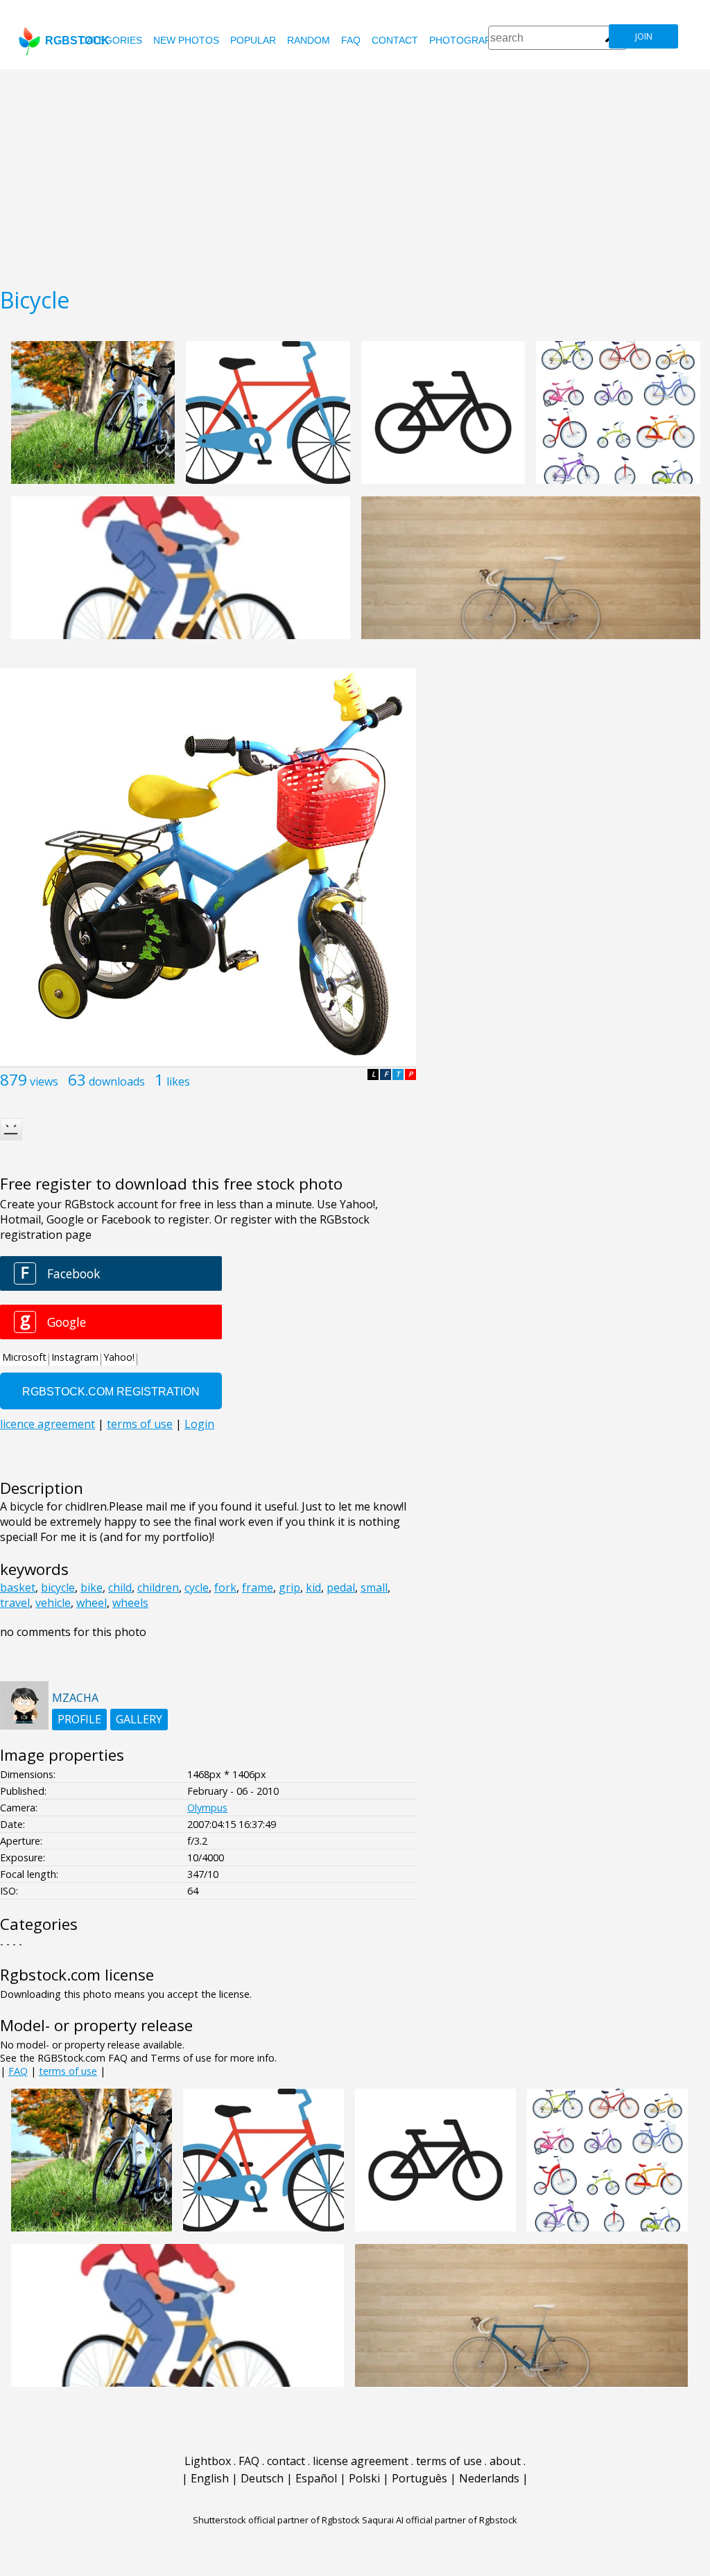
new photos (186, 40)
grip (289, 1587)
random (309, 40)
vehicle (53, 1603)
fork (225, 1587)
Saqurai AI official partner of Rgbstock (440, 2520)
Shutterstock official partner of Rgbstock (276, 2520)
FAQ (351, 40)
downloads (117, 1081)
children (158, 1587)
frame (258, 1587)
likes (178, 1081)
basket (18, 1587)
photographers (473, 40)
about (505, 2461)
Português (419, 2478)
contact (395, 40)
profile (79, 1719)
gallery (139, 1719)
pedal (341, 1587)
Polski (364, 2478)
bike (92, 1587)
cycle (197, 1587)
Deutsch (262, 2478)
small (374, 1587)
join (644, 36)
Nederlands (489, 2478)
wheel (92, 1603)
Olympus (207, 1808)
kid (313, 1587)
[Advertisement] (355, 173)
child (120, 1587)
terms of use (68, 2071)
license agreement (361, 2461)
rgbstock (77, 41)
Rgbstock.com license (77, 1975)
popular (253, 40)
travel (15, 1603)
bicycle (58, 1587)
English (210, 2478)
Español (316, 2478)
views (44, 1081)
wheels (130, 1603)
